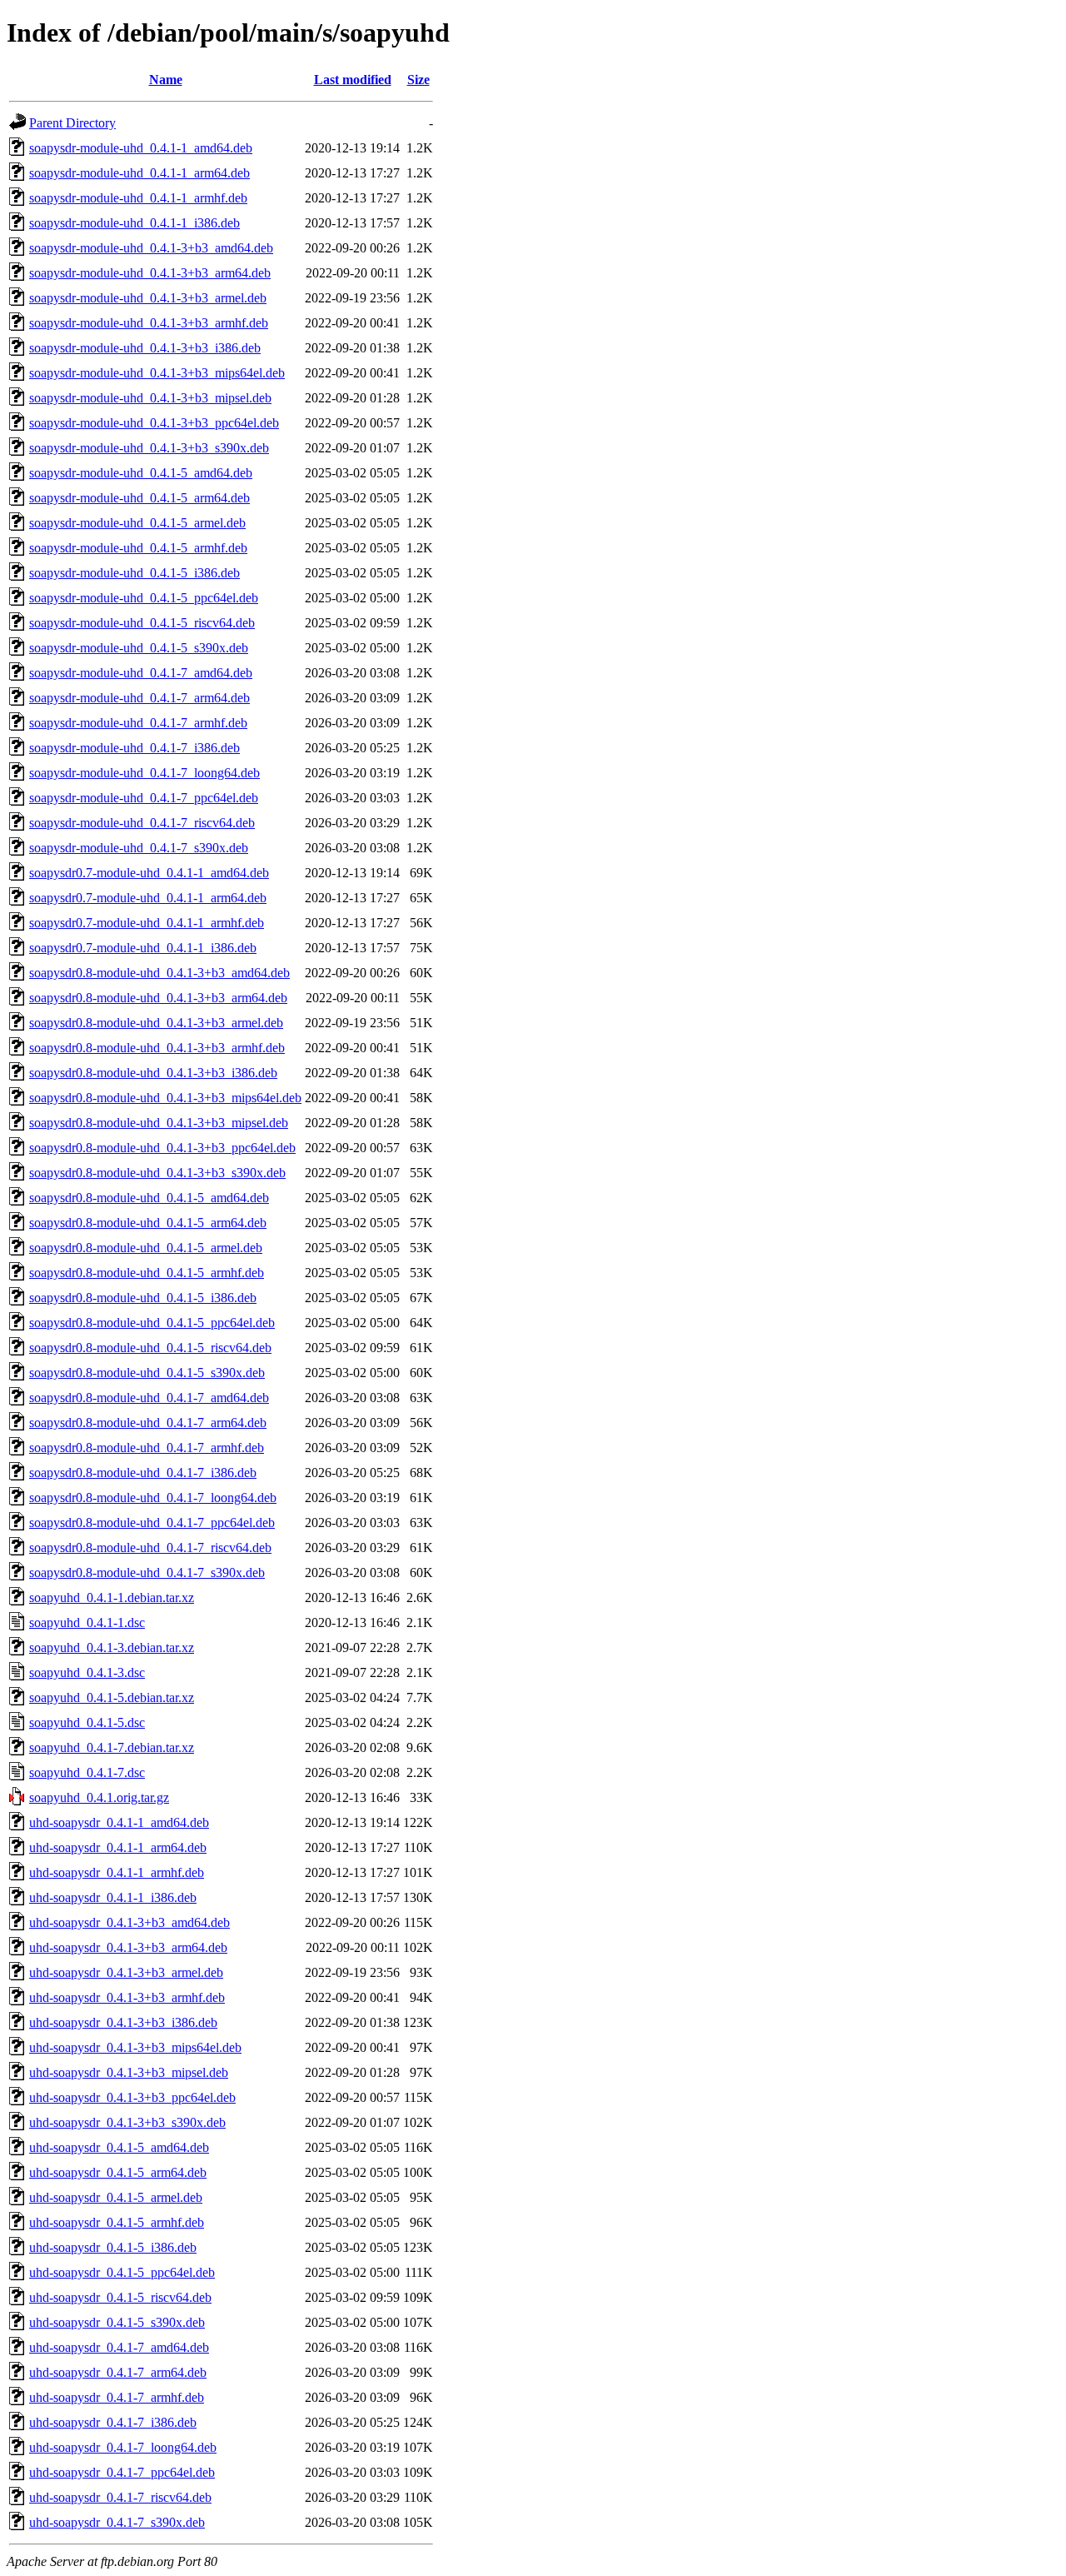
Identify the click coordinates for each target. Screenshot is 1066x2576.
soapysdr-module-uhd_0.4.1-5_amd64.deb (141, 473)
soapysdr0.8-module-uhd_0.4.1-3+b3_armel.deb (156, 1023)
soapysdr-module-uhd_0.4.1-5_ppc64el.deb (144, 598)
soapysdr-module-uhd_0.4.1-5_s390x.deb (139, 648)
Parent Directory (72, 123)
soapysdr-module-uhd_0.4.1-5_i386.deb (134, 573)
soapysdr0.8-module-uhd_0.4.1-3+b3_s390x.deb (157, 1173)
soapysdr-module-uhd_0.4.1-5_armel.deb (137, 523)
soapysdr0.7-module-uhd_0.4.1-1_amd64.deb (149, 873)
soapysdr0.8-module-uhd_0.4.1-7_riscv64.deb (150, 1548)
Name (166, 80)
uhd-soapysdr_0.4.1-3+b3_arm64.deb (128, 1947)
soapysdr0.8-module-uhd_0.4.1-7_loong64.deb (153, 1498)
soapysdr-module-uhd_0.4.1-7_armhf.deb (138, 723)
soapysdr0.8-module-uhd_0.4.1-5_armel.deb (146, 1248)
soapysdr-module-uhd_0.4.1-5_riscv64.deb (142, 623)
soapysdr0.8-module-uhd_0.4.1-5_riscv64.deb (150, 1348)
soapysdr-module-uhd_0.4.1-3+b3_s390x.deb (149, 448)
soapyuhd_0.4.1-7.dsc (87, 1772)
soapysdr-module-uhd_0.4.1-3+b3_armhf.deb (149, 323)
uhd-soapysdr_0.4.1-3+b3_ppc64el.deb (132, 2097)
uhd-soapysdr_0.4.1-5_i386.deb (113, 2247)
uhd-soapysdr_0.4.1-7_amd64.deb (119, 2347)
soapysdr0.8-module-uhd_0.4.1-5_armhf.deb (147, 1273)
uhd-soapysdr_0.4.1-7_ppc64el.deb (122, 2472)
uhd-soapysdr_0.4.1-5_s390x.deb (117, 2322)
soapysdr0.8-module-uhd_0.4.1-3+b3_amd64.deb (159, 973)
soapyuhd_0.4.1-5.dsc (87, 1722)
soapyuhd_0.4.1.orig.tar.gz (99, 1797)
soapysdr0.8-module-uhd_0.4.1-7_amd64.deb (149, 1398)
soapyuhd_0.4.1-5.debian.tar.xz (112, 1697)
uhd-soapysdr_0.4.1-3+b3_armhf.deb (127, 1997)
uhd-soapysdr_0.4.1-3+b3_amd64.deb (130, 1922)
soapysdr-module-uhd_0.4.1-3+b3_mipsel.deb (150, 398)
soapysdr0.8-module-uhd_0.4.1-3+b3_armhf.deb (157, 1048)
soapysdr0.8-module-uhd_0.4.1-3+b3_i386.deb (153, 1073)
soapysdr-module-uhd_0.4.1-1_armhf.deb (138, 198)
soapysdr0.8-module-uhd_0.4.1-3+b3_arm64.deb (158, 998)
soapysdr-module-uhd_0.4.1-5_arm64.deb (139, 498)
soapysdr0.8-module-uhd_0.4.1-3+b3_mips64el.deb (165, 1098)
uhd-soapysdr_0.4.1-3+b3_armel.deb (126, 1972)
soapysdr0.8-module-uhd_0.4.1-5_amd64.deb (149, 1198)
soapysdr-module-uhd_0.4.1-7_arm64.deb (139, 698)
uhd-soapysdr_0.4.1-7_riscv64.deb (120, 2497)
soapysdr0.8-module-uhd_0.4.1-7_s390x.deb (147, 1573)
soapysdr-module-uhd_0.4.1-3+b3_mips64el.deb (157, 373)
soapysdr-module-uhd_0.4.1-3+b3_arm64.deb (150, 273)
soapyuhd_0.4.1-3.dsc (87, 1672)
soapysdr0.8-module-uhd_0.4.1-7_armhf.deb (147, 1448)
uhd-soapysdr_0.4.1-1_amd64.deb (119, 1822)
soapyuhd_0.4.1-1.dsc (87, 1622)
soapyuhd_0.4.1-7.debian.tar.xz (112, 1747)
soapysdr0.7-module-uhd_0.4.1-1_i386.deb (143, 948)
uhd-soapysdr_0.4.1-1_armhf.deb (117, 1872)
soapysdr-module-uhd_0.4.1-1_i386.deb (134, 223)
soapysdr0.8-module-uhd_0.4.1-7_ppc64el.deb (152, 1523)
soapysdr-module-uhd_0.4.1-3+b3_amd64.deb (151, 248)
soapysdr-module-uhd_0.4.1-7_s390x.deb (139, 848)
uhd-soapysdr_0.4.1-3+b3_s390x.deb (127, 2122)
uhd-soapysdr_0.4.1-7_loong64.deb (123, 2447)
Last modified (353, 80)
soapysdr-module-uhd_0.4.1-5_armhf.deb (138, 548)
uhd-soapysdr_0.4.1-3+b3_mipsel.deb (129, 2072)
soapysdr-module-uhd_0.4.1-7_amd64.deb (141, 673)
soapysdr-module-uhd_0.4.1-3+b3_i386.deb (145, 348)
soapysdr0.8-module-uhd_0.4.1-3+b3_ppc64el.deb (162, 1148)
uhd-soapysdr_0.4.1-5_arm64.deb (118, 2172)
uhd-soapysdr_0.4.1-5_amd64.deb (119, 2147)
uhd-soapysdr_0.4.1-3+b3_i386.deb (123, 2022)
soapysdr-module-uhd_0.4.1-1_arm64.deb (139, 173)
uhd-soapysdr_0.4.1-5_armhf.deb (117, 2222)
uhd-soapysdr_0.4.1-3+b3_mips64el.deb (135, 2047)
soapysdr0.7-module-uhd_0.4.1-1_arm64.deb (148, 898)
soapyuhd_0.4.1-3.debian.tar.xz (112, 1647)
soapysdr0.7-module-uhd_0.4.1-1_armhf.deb (147, 923)
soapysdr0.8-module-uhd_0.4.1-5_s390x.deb (147, 1373)
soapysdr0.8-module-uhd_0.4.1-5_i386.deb (143, 1298)
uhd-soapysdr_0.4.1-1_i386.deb (113, 1897)
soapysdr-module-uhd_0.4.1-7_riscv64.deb (142, 823)
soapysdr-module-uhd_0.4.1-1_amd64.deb (141, 148)
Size (418, 80)
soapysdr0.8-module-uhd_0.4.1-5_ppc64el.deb (152, 1323)
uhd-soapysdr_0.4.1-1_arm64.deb (118, 1847)
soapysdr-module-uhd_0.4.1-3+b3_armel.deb (148, 298)
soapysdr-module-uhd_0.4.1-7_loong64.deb (144, 773)
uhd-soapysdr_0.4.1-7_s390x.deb (117, 2522)
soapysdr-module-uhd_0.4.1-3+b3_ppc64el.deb (154, 423)
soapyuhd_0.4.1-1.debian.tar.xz (112, 1598)
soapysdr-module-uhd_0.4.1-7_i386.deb (134, 748)
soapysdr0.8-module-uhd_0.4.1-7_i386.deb (143, 1473)
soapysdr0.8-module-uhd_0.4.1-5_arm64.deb (148, 1223)
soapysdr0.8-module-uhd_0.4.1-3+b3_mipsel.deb (159, 1123)
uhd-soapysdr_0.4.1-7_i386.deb (113, 2422)
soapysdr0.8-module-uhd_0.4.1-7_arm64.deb (148, 1423)
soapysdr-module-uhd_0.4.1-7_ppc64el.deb (144, 798)
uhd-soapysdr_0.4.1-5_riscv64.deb (120, 2297)
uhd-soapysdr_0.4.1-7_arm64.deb (118, 2372)
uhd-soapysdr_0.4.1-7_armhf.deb (117, 2397)
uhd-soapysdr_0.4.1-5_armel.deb (116, 2197)
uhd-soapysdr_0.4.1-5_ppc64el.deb (122, 2272)
